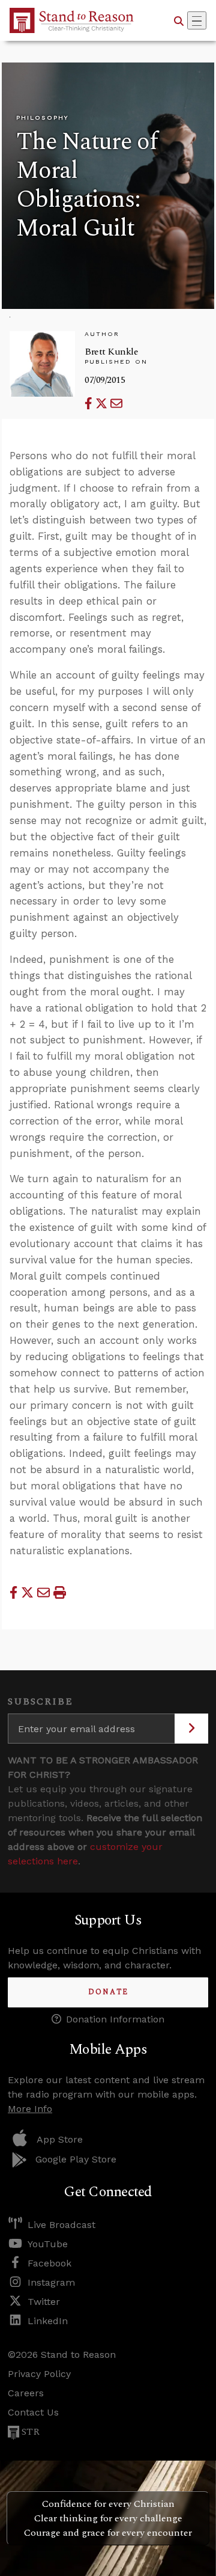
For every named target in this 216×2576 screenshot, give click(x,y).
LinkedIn (48, 2321)
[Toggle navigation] (197, 20)
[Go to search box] (179, 20)
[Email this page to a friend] (116, 404)
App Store (60, 2139)
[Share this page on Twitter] (103, 404)
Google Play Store (76, 2159)
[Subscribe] (191, 1729)
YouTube (48, 2244)
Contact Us (33, 2412)
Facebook (49, 2263)
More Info (30, 2109)
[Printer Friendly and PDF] (60, 1592)
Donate (108, 1992)
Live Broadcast (61, 2225)
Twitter (44, 2302)
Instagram (51, 2282)
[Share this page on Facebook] (90, 404)
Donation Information (115, 2019)
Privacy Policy (39, 2374)
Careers (26, 2393)
